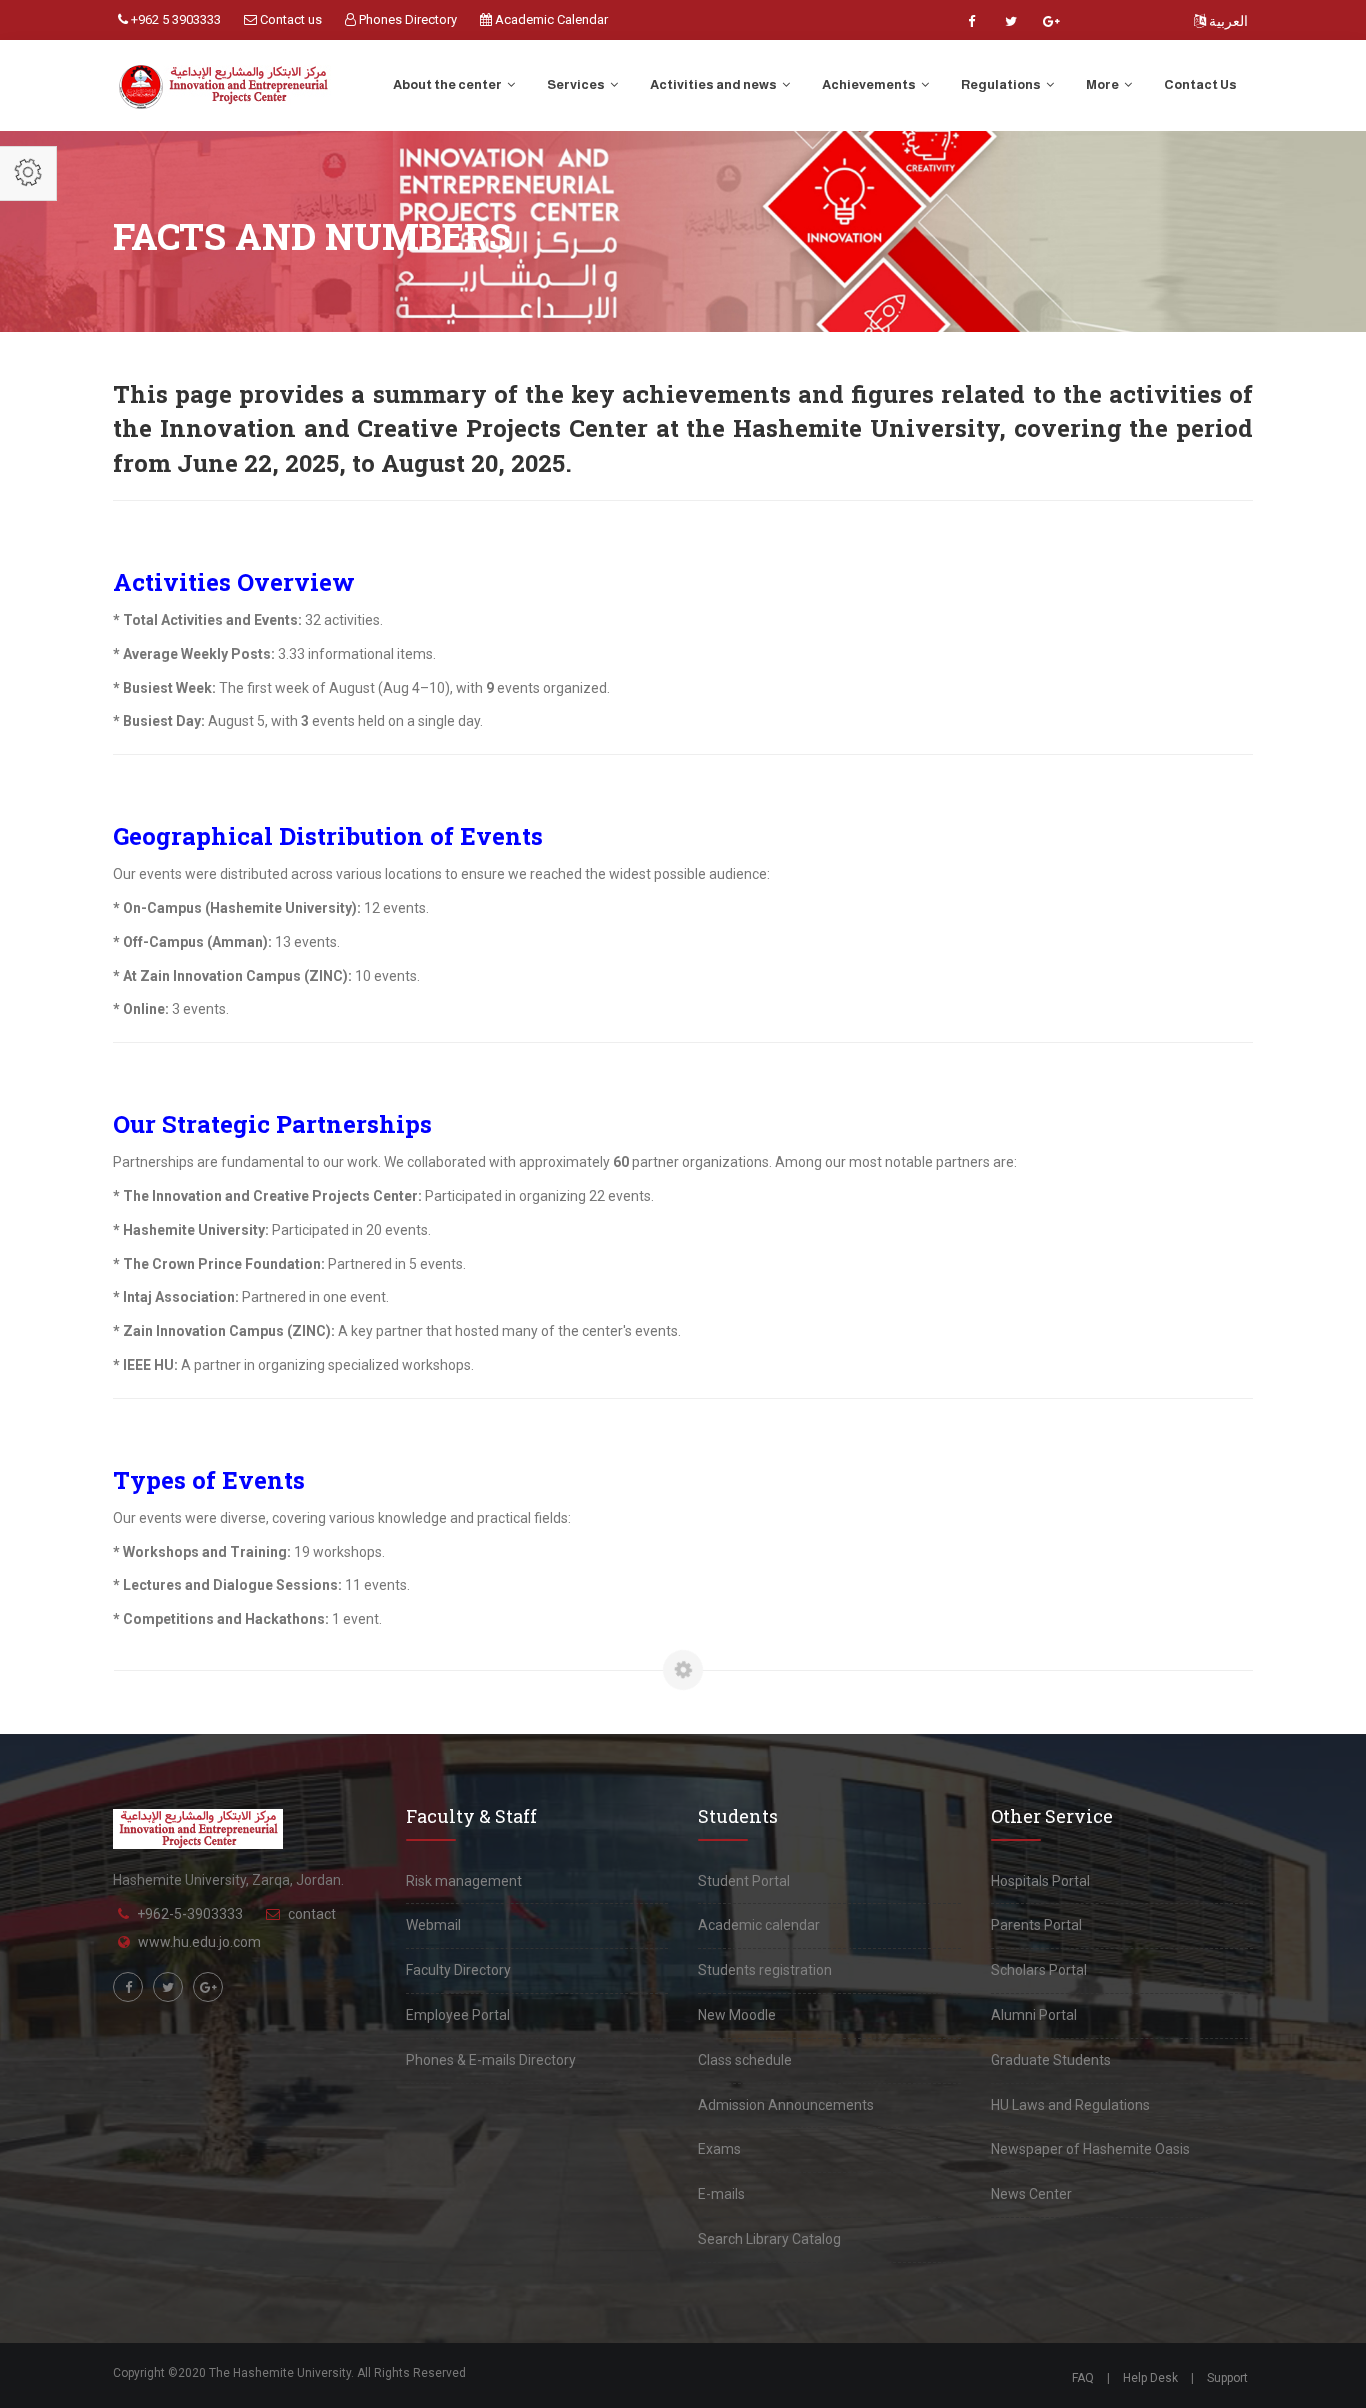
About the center (448, 84)
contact (312, 1914)
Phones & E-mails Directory (491, 2060)
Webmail (433, 1925)
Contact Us (1200, 84)
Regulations (1002, 84)
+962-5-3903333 (190, 1914)
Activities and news (714, 84)
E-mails (721, 2194)
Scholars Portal (1039, 1970)
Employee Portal (458, 2015)
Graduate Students (1051, 2060)
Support (1227, 2378)
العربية (1227, 21)
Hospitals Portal (1040, 1881)
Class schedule (745, 2060)
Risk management (464, 1881)
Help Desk (1150, 2378)
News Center (1031, 2194)
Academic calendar (759, 1925)
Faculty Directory (458, 1970)
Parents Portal (1036, 1925)
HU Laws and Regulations (1070, 2105)
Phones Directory (406, 19)
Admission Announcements (786, 2105)
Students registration (765, 1970)
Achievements (870, 84)
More (1103, 84)
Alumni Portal (1034, 2015)
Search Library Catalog (769, 2239)
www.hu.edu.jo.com (199, 1942)
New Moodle (737, 2015)
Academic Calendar (550, 19)
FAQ (1083, 2378)
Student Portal (744, 1881)
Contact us (289, 19)
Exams (719, 2149)
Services (577, 84)
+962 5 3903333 (174, 19)
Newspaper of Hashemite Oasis (1090, 2149)
